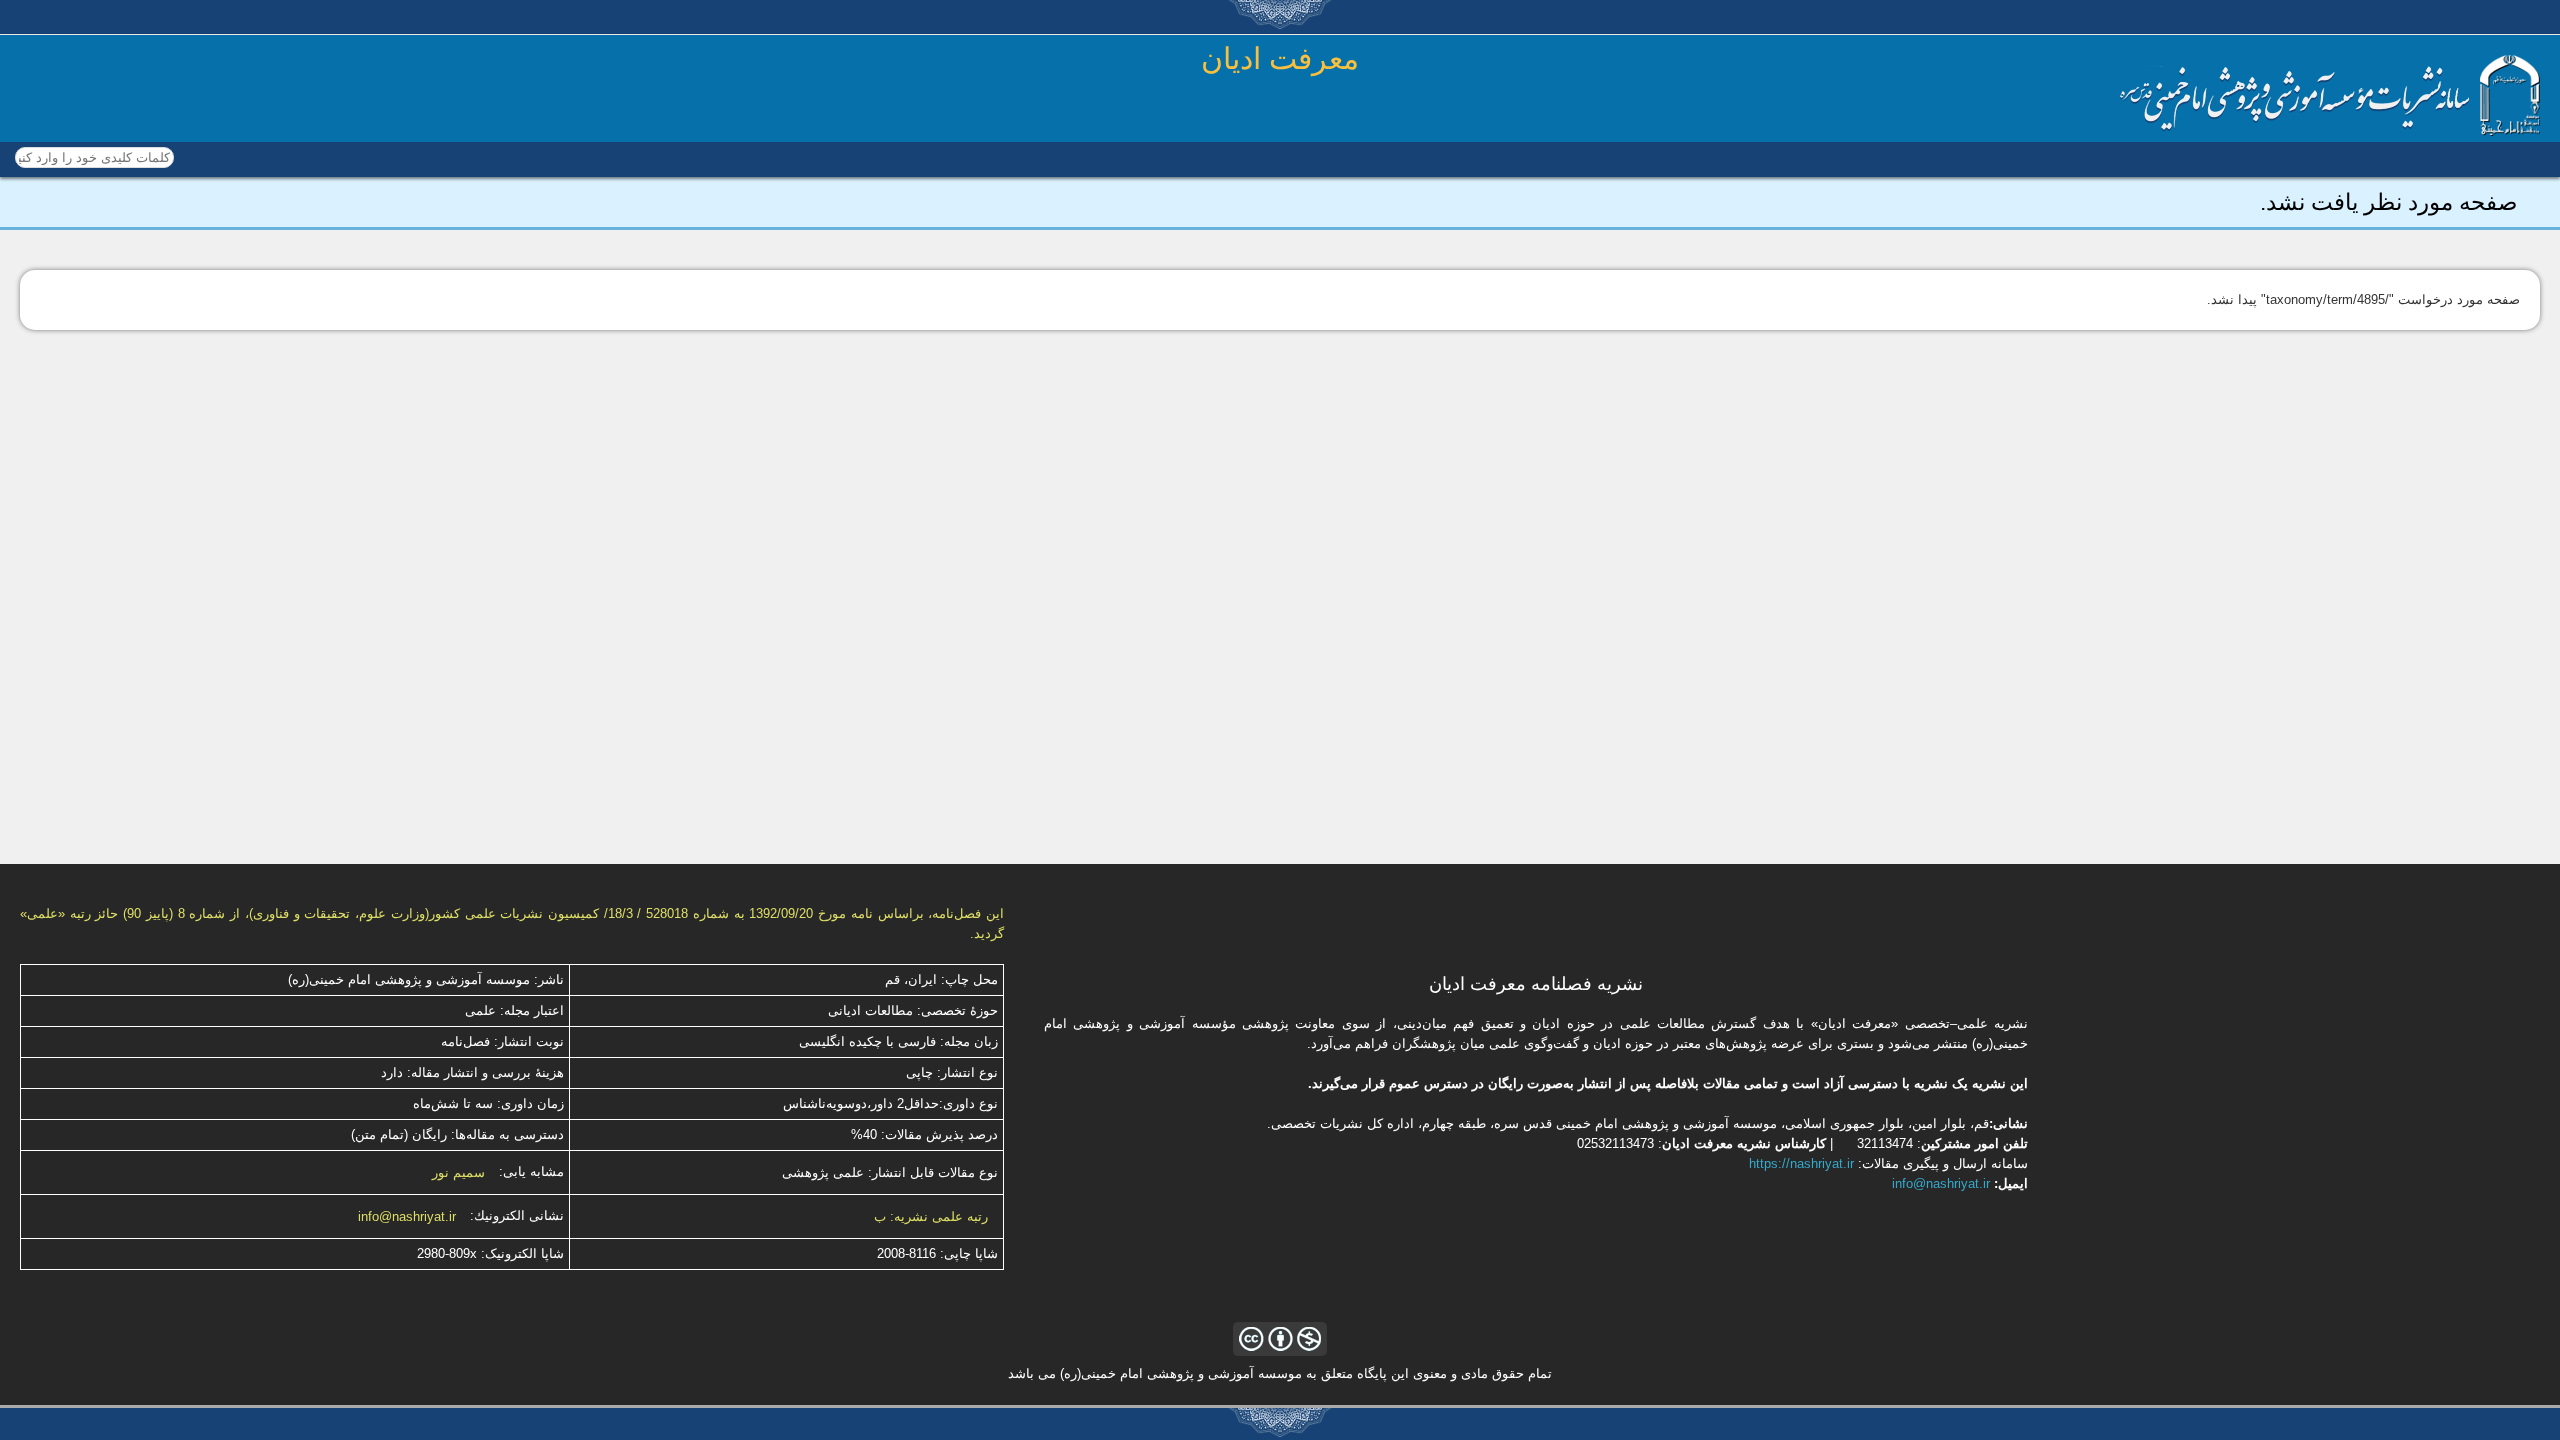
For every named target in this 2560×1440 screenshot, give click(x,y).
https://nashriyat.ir (1801, 1163)
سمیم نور (458, 1172)
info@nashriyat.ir (407, 1216)
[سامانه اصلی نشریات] (2330, 131)
